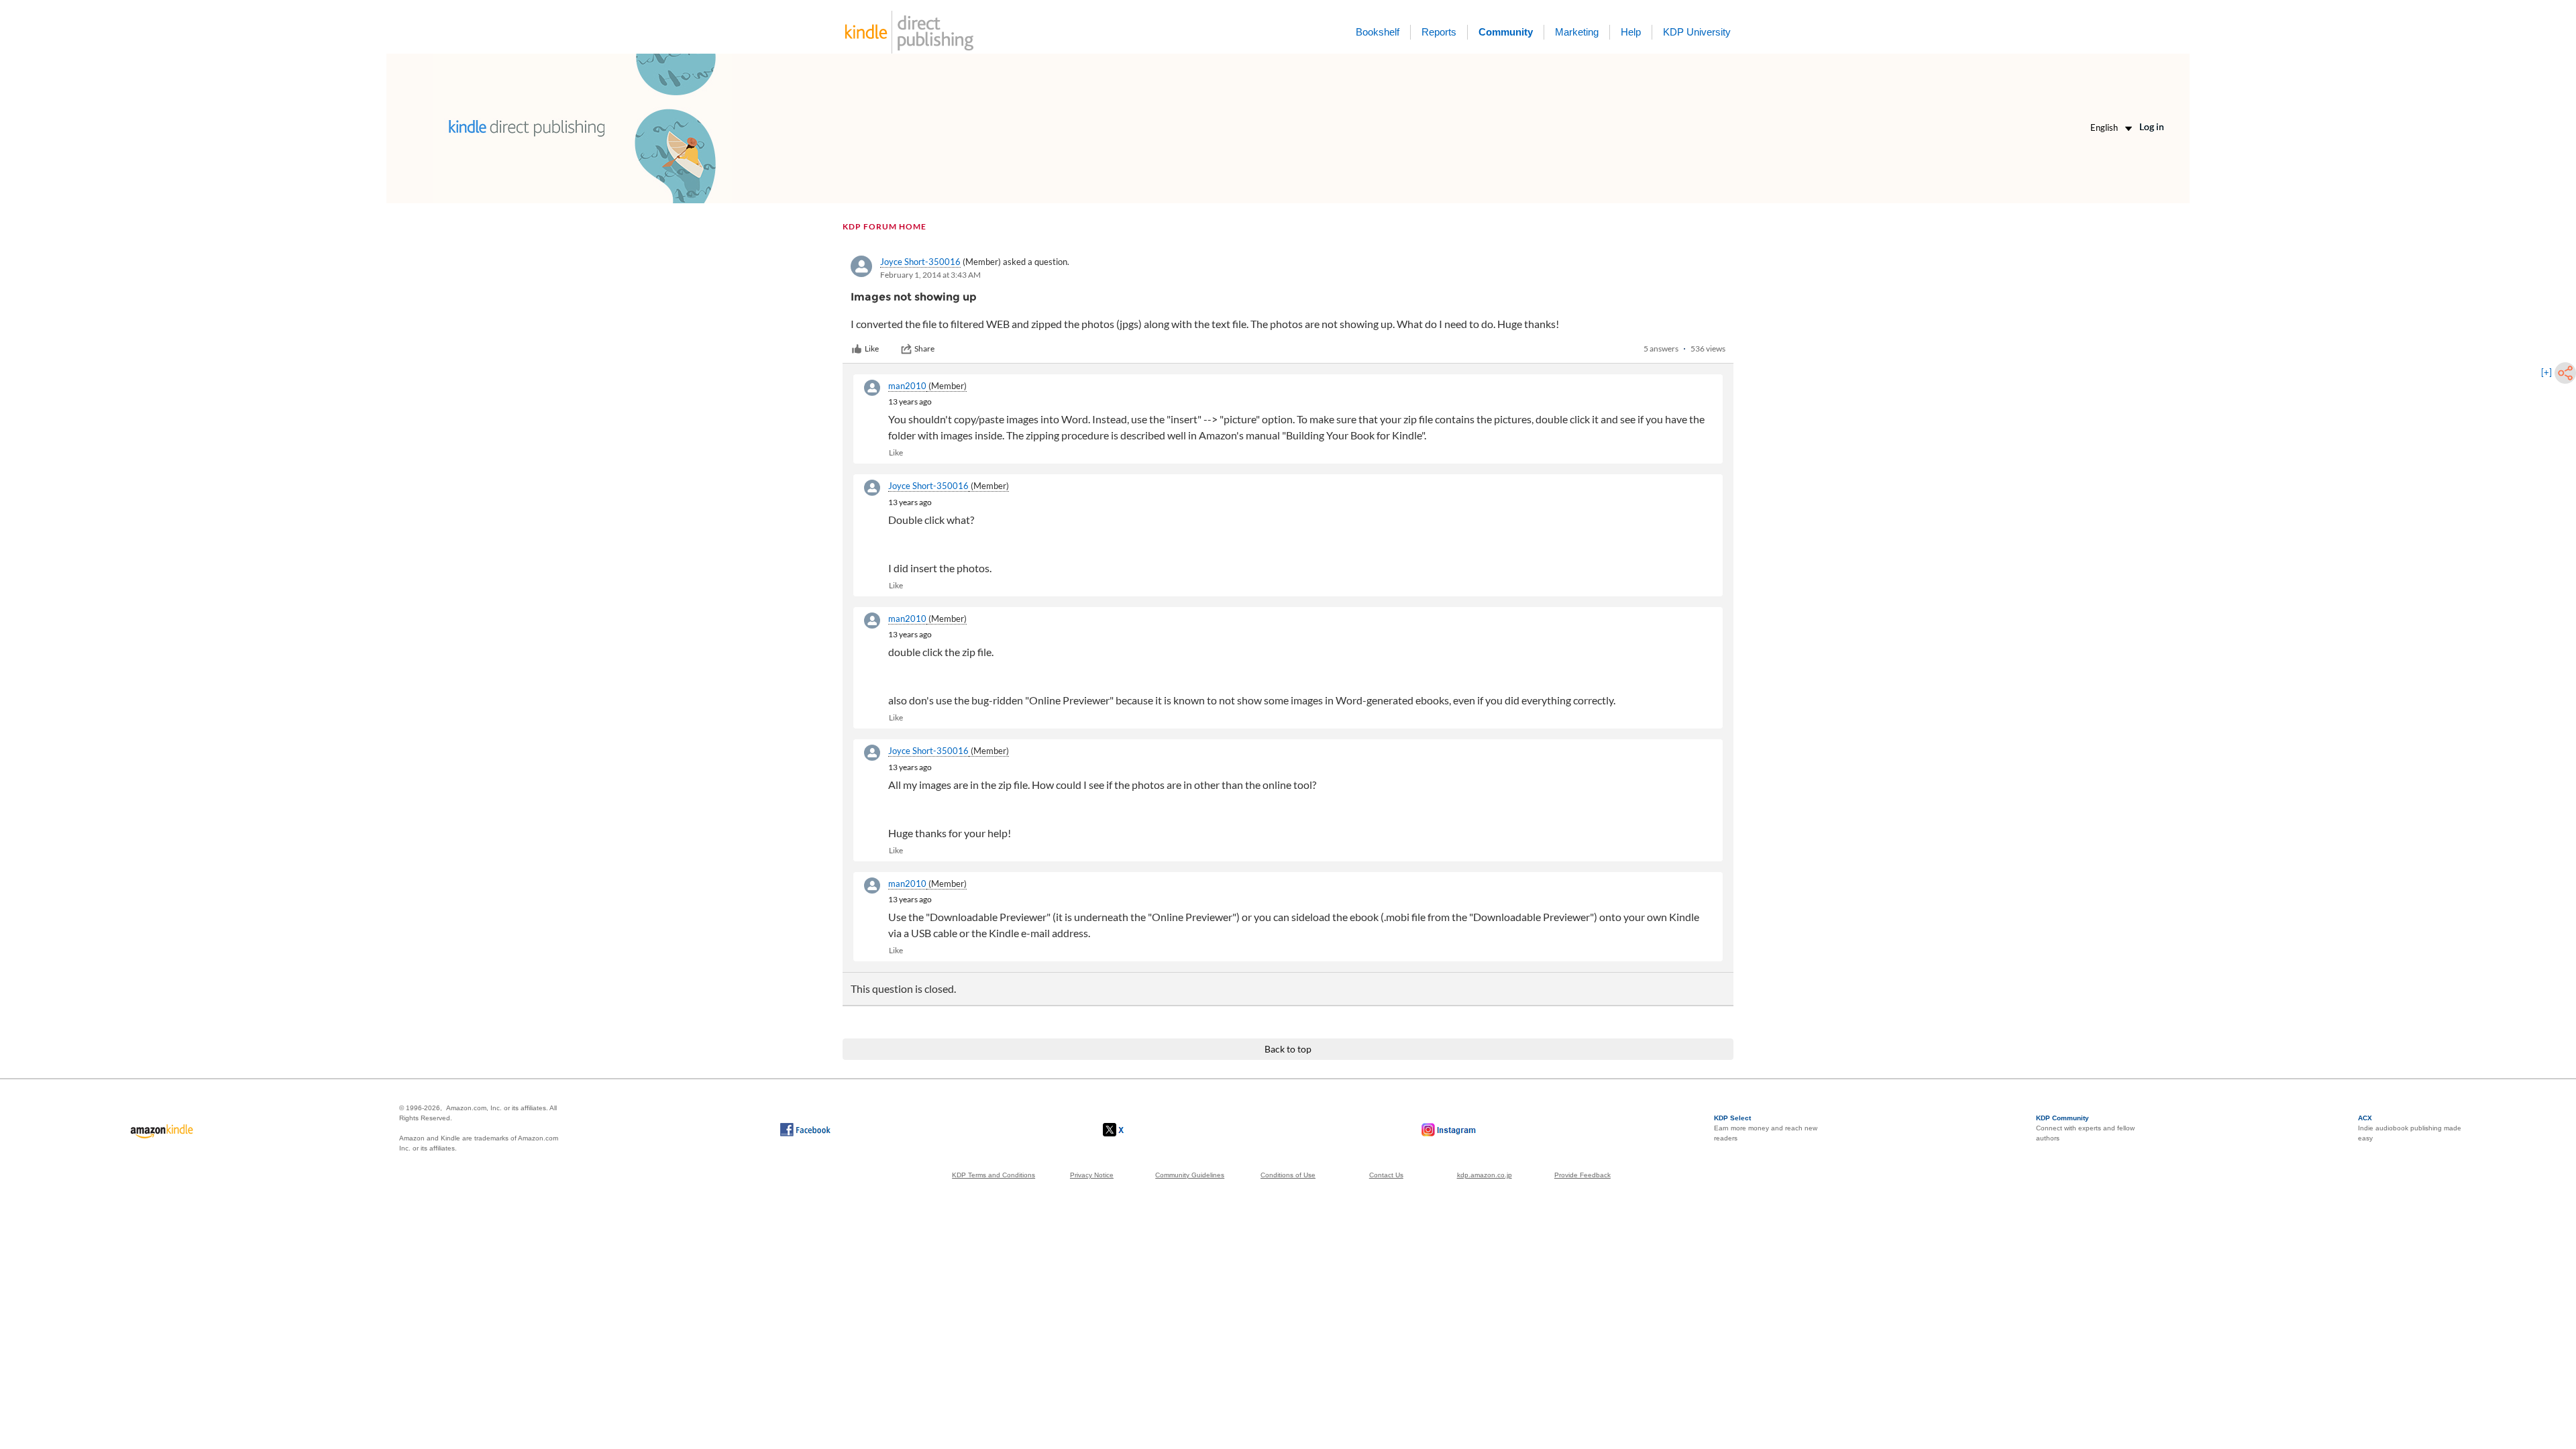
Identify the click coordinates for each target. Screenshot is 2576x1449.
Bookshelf (1378, 32)
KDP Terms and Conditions (994, 1175)
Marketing (1577, 32)
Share (924, 348)
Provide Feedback (1582, 1175)
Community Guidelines (1190, 1175)
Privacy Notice (1092, 1175)
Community (1506, 32)
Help (1631, 32)
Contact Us (1386, 1175)
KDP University (1697, 32)
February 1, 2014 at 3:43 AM (930, 275)
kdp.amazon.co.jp (1485, 1175)
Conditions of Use (1288, 1175)
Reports (1439, 32)
